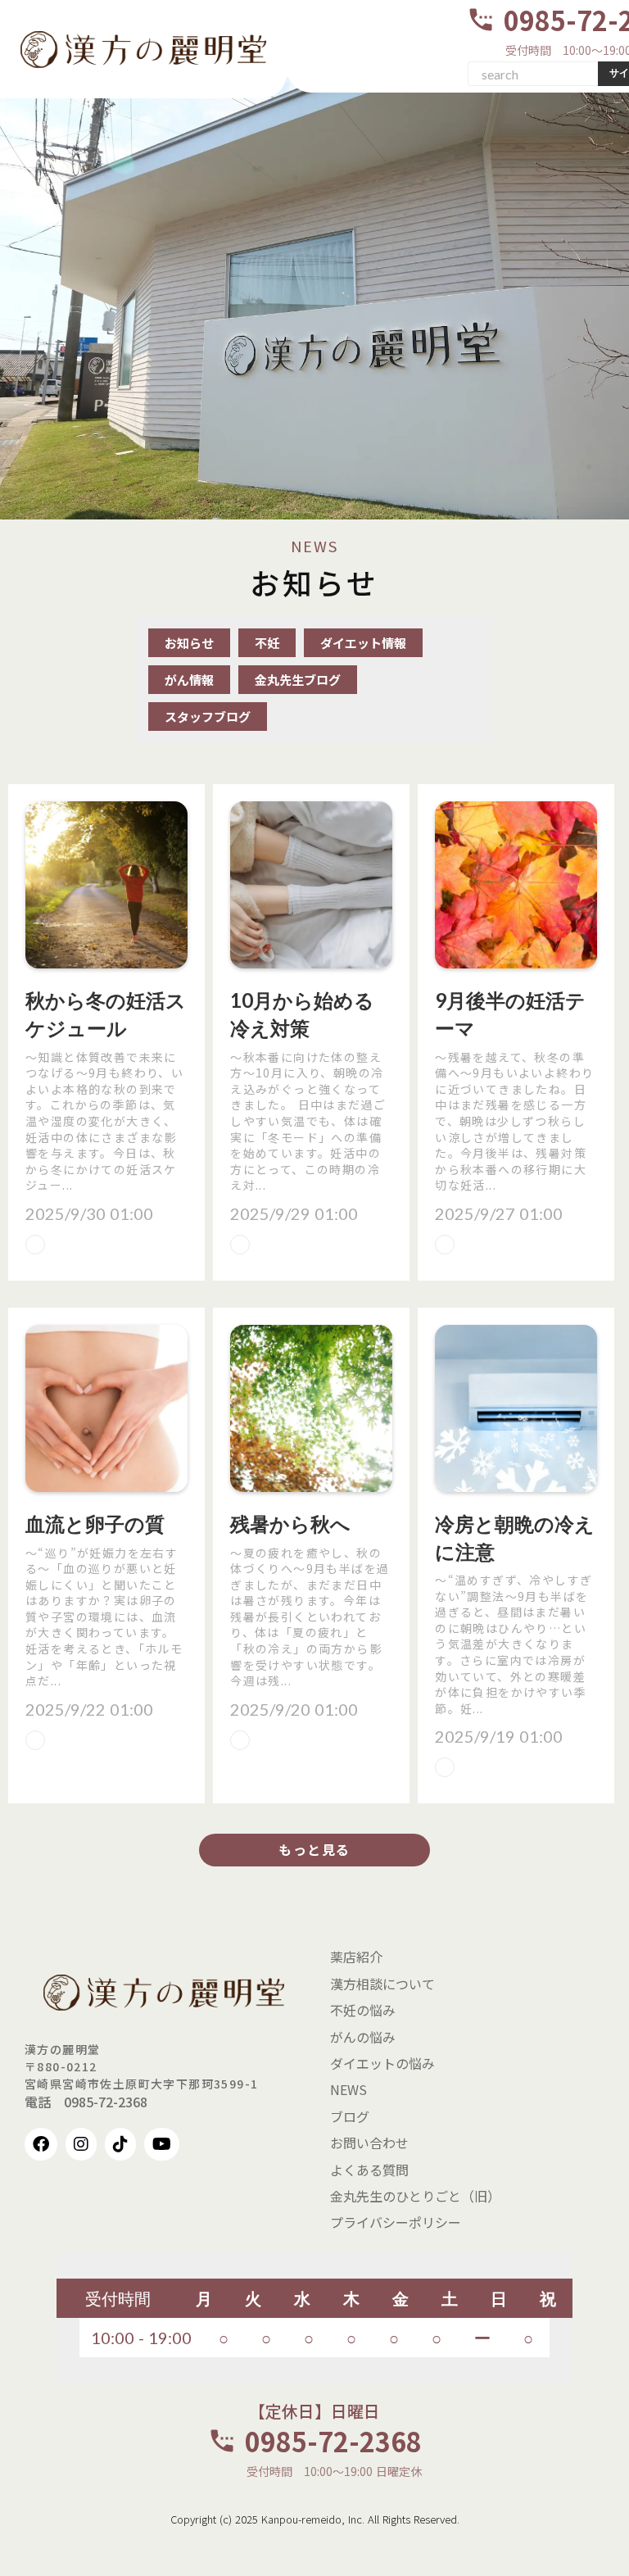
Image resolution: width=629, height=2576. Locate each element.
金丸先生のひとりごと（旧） (415, 2196)
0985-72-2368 (333, 2441)
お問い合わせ (369, 2143)
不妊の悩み (363, 2010)
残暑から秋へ (290, 1524)
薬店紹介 (356, 1957)
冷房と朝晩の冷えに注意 (515, 1537)
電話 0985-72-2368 (86, 2102)
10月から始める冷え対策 (302, 1014)
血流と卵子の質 (95, 1524)
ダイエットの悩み (382, 2063)
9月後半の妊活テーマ (510, 1014)
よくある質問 (369, 2170)
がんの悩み (363, 2037)
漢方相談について (382, 1984)
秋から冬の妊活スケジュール (106, 1014)
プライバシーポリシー (396, 2222)
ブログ (350, 2116)
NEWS (348, 2089)
